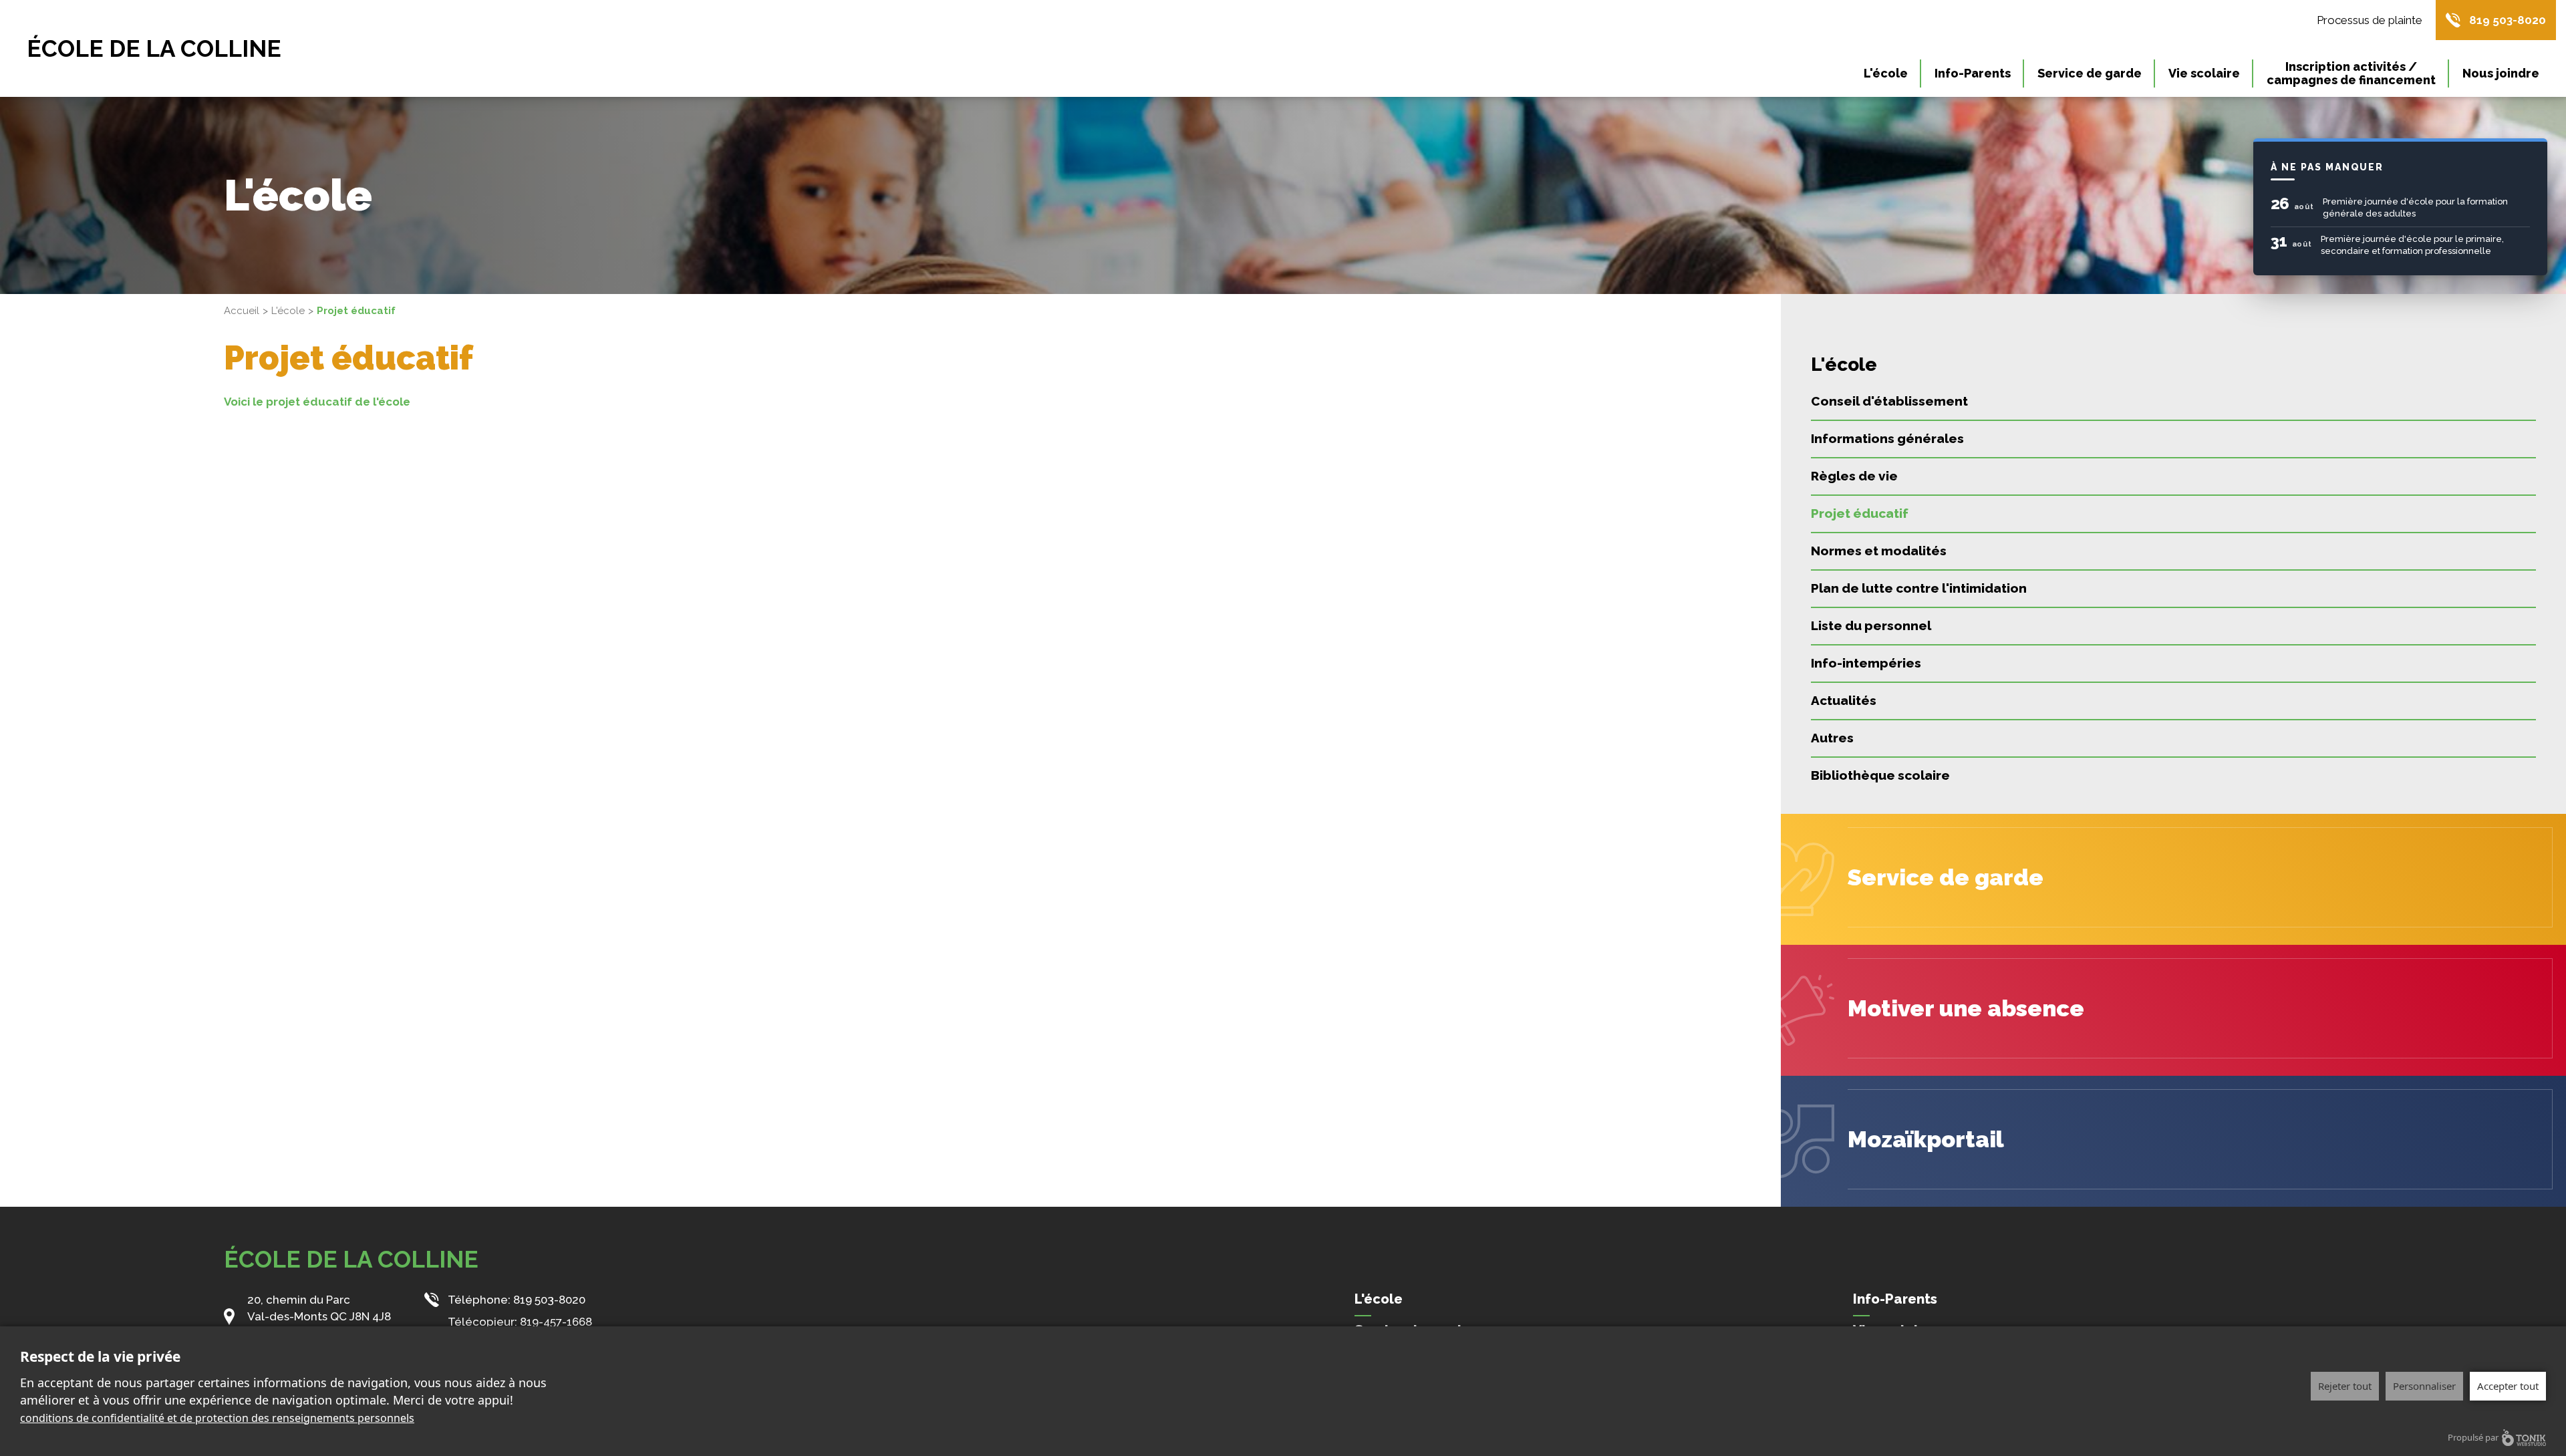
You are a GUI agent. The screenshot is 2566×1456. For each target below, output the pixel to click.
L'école (1886, 73)
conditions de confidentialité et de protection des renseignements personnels (217, 1418)
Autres (1832, 738)
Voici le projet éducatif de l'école (317, 402)
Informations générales (1887, 438)
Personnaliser (2424, 1386)
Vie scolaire (2204, 73)
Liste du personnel (1871, 625)
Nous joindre (2501, 73)
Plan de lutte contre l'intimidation (1919, 588)
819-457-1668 (556, 1322)
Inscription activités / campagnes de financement (2351, 73)
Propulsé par (2473, 1437)
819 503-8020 (2508, 20)
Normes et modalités (1879, 551)
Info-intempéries (1866, 663)
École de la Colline (154, 48)
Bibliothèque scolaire (1880, 775)
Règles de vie (1854, 476)
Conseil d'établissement (1889, 401)
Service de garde (2090, 73)
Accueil (242, 311)
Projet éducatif (1860, 513)
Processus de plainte (2370, 20)
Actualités (1844, 700)
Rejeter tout (2345, 1386)
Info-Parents (1973, 73)
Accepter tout (2508, 1386)
